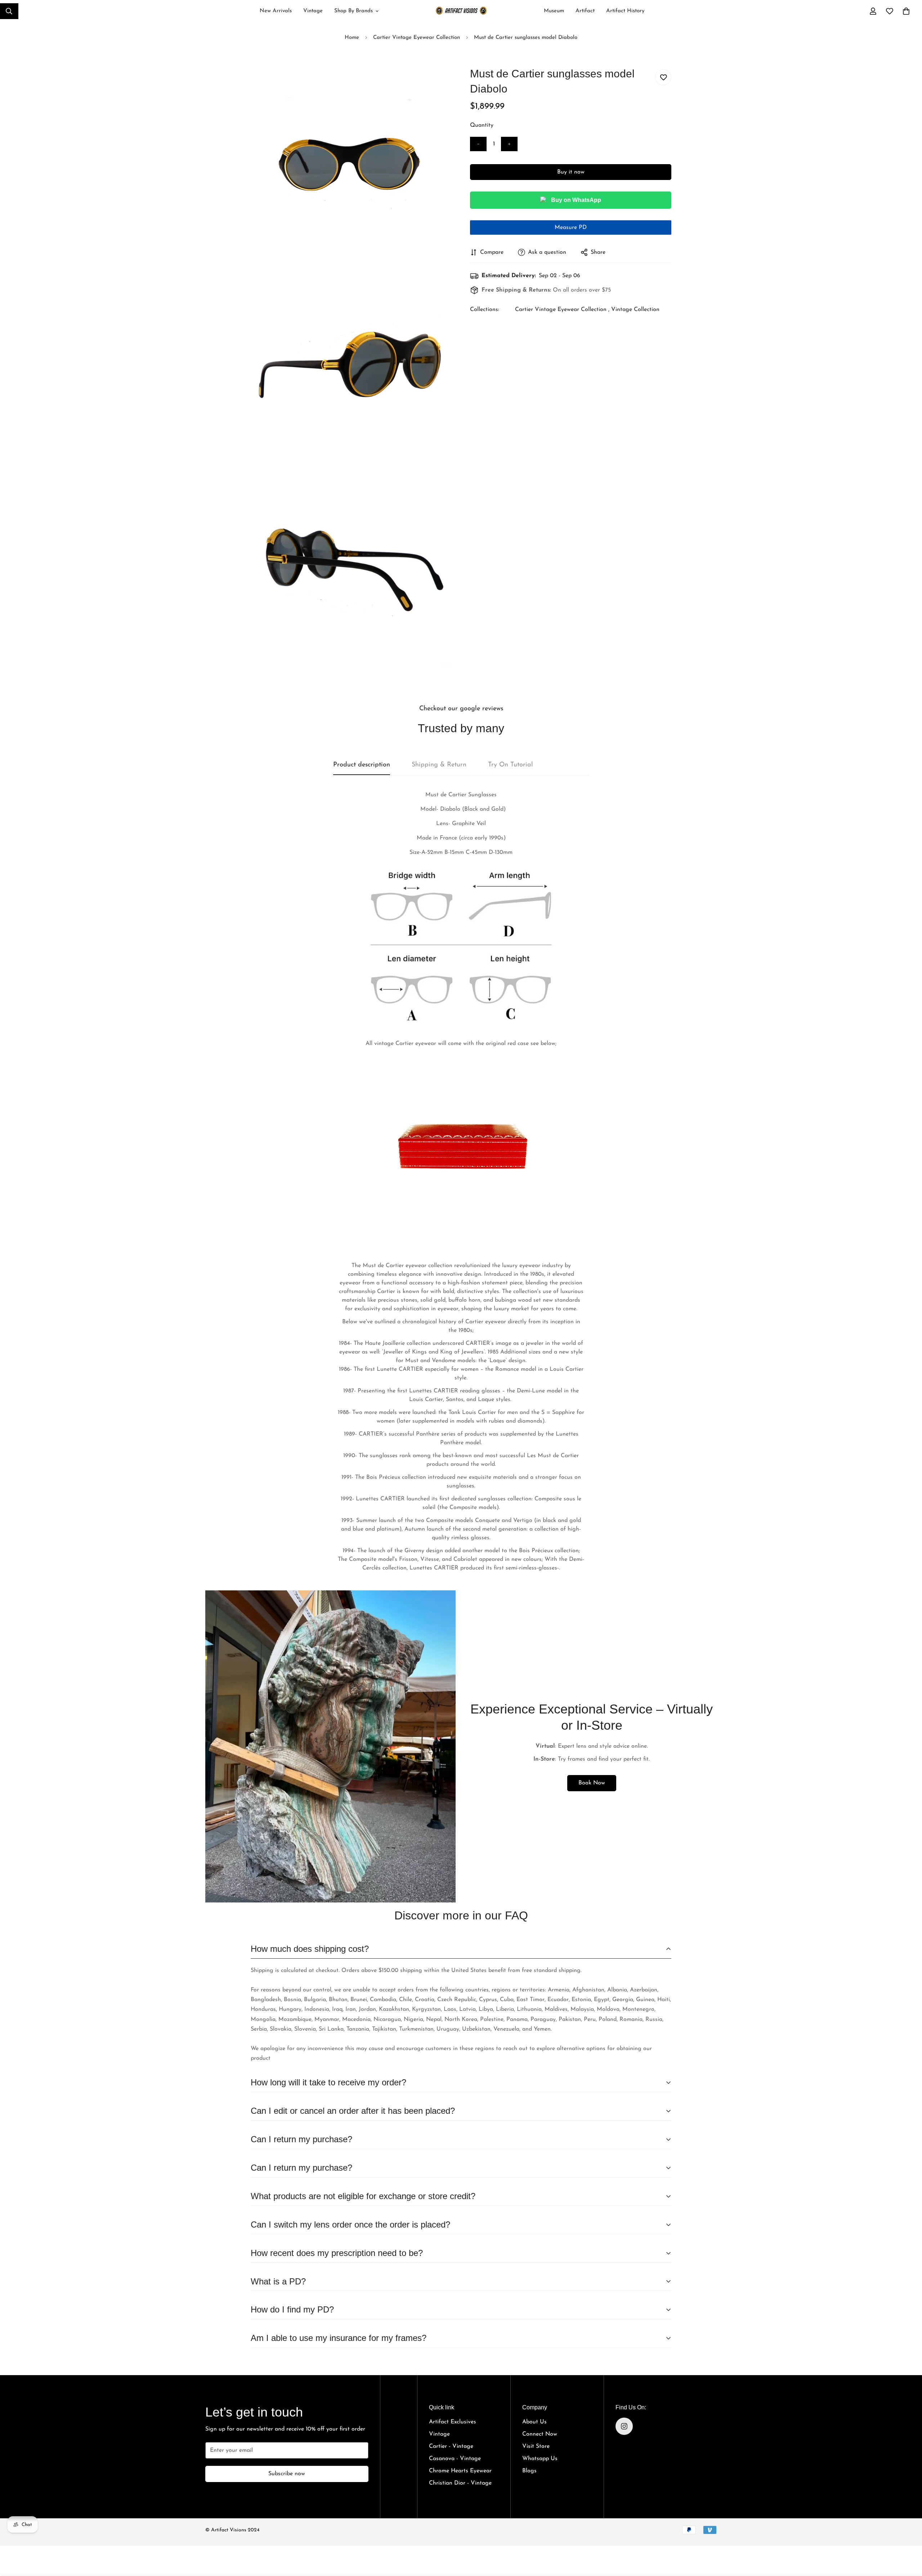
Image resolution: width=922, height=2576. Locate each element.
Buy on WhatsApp (576, 200)
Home (352, 38)
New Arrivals (276, 11)
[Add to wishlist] (663, 77)
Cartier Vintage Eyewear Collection (417, 38)
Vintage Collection (635, 310)
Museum (554, 11)
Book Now (592, 1783)
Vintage (313, 11)
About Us (534, 2422)
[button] (906, 11)
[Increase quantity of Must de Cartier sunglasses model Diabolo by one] (509, 144)
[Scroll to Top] (908, 2534)
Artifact (585, 11)
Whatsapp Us (540, 2459)
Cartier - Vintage (451, 2446)
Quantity (482, 125)
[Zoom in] (438, 83)
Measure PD (571, 228)
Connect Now (540, 2434)
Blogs (529, 2471)
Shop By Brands (353, 11)
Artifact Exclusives (453, 2422)
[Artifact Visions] (461, 11)
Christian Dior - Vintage (460, 2483)
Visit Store (536, 2446)
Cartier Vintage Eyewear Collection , (562, 310)
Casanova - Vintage (455, 2459)
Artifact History (625, 11)
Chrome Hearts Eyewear (460, 2471)
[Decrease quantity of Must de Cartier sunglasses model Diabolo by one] (478, 144)
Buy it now (571, 172)
